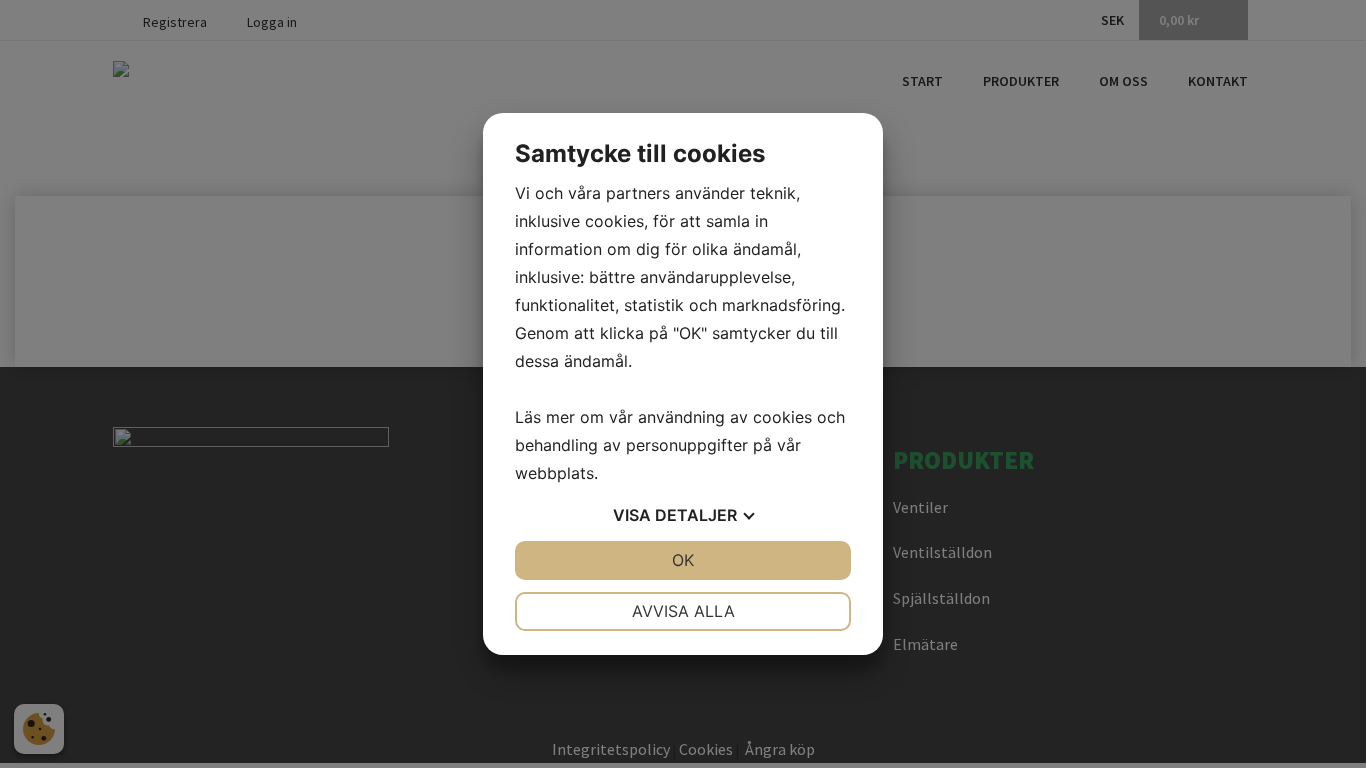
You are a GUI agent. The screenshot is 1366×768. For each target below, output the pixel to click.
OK (683, 560)
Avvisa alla (683, 611)
